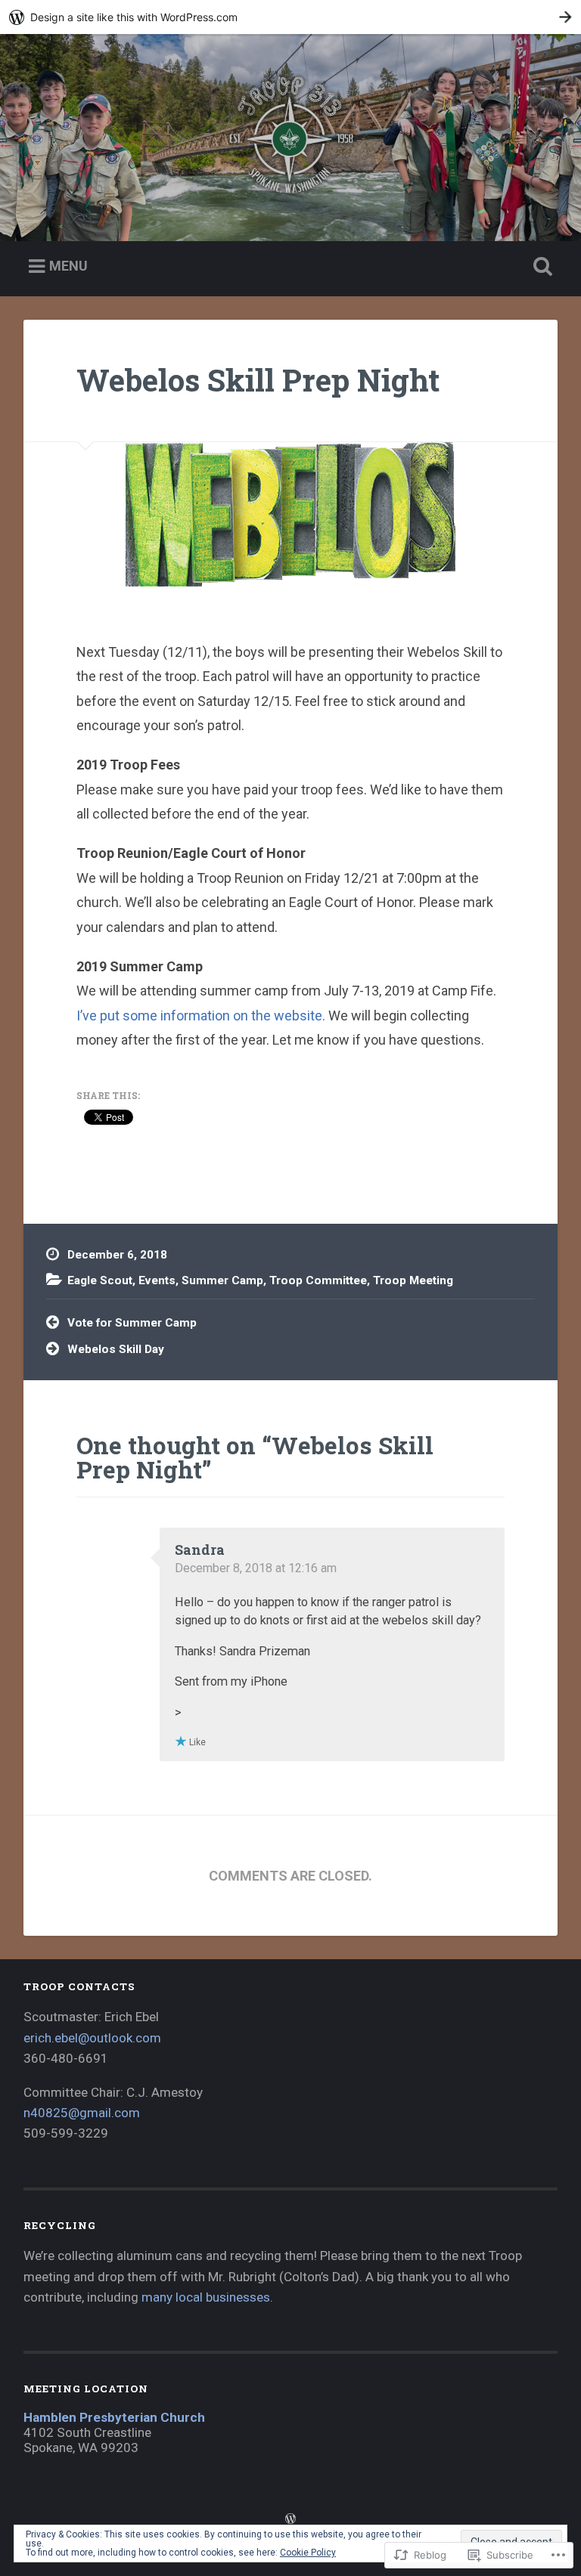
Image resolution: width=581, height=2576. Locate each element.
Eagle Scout (100, 1280)
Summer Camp (222, 1280)
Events (157, 1280)
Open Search (540, 267)
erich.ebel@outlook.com (92, 2038)
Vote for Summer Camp (132, 1323)
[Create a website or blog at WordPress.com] (290, 2519)
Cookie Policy (308, 2553)
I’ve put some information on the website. (201, 1016)
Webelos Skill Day (116, 1349)
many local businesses (206, 2297)
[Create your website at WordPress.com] (290, 17)
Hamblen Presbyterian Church (114, 2417)
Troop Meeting (413, 1280)
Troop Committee (318, 1280)
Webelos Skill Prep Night (258, 380)
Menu (68, 266)
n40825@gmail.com (82, 2113)
